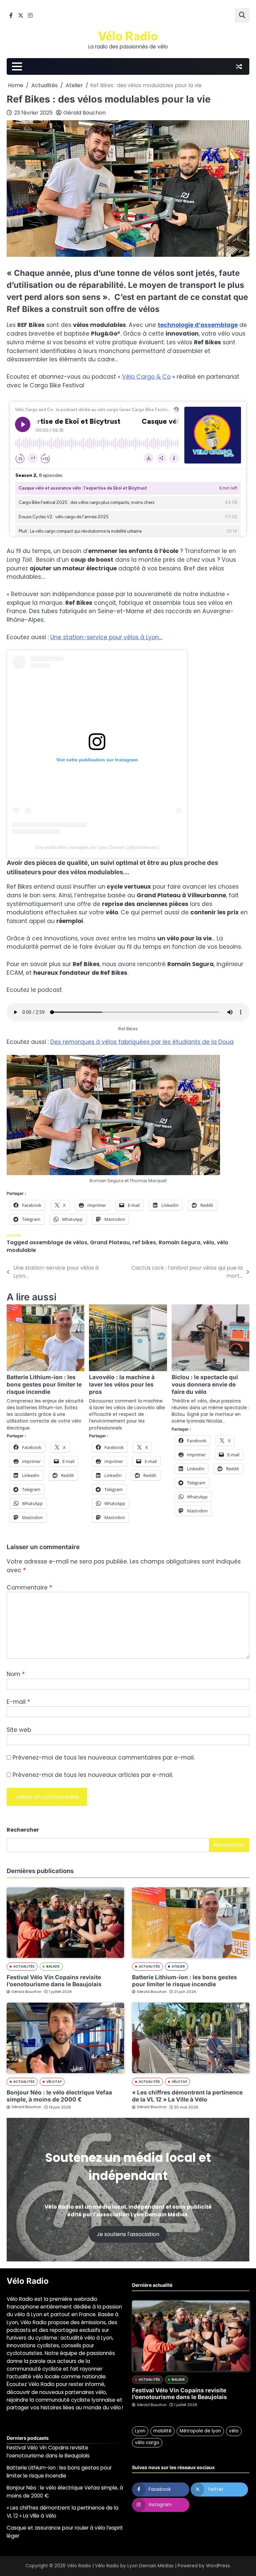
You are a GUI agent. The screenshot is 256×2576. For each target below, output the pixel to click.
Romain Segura (179, 1242)
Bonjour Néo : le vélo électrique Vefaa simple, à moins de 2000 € (59, 2096)
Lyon (140, 2431)
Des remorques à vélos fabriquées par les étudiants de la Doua (142, 1042)
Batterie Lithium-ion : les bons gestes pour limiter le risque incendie (44, 1384)
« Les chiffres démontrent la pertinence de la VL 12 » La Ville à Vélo (187, 2096)
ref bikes (144, 1242)
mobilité (162, 2431)
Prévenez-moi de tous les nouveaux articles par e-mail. (93, 1775)
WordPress (218, 2566)
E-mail (18, 1702)
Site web (19, 1730)
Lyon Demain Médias (150, 2566)
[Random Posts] (239, 66)
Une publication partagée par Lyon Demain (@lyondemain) (97, 847)
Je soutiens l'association (128, 2234)
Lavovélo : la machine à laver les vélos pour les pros (122, 1384)
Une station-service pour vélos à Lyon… (106, 637)
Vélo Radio (128, 35)
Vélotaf (54, 2082)
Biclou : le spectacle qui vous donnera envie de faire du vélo (205, 1384)
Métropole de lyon (200, 2431)
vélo (209, 1242)
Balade (53, 1966)
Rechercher (23, 1830)
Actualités (24, 1966)
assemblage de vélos (58, 1242)
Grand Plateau (110, 1242)
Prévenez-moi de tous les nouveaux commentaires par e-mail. (104, 1758)
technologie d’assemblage (198, 325)
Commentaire (29, 1588)
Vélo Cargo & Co (146, 377)
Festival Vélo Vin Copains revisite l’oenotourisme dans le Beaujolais (54, 1981)
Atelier (14, 1235)
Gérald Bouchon (84, 113)
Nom (16, 1674)
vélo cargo (147, 2443)
